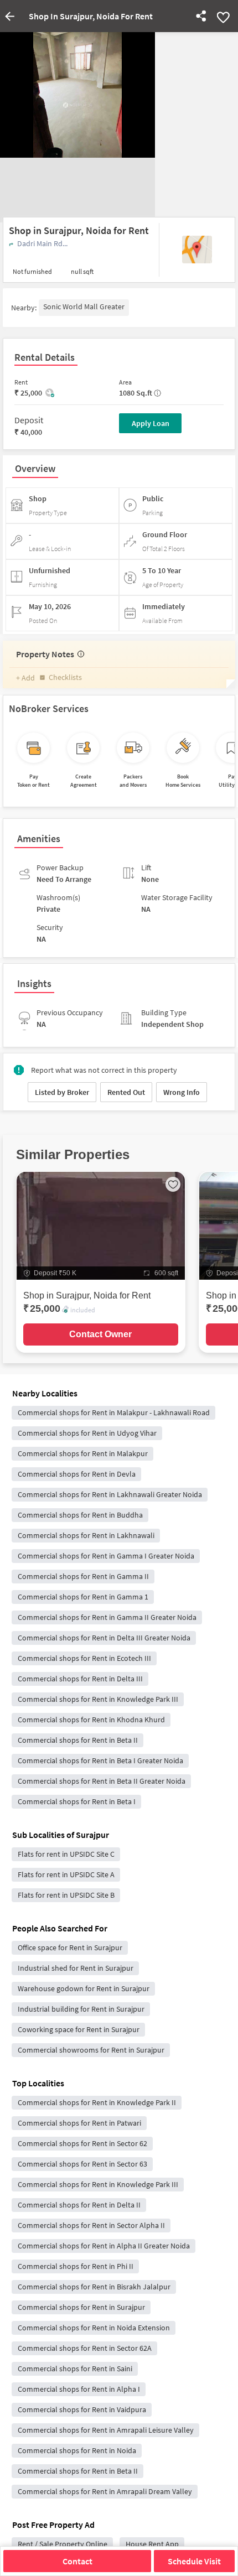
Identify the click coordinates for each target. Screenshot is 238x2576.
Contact (77, 2561)
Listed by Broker (62, 1092)
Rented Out (126, 1092)
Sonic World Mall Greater (84, 307)
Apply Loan (151, 423)
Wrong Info (182, 1092)
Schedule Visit (194, 2561)
